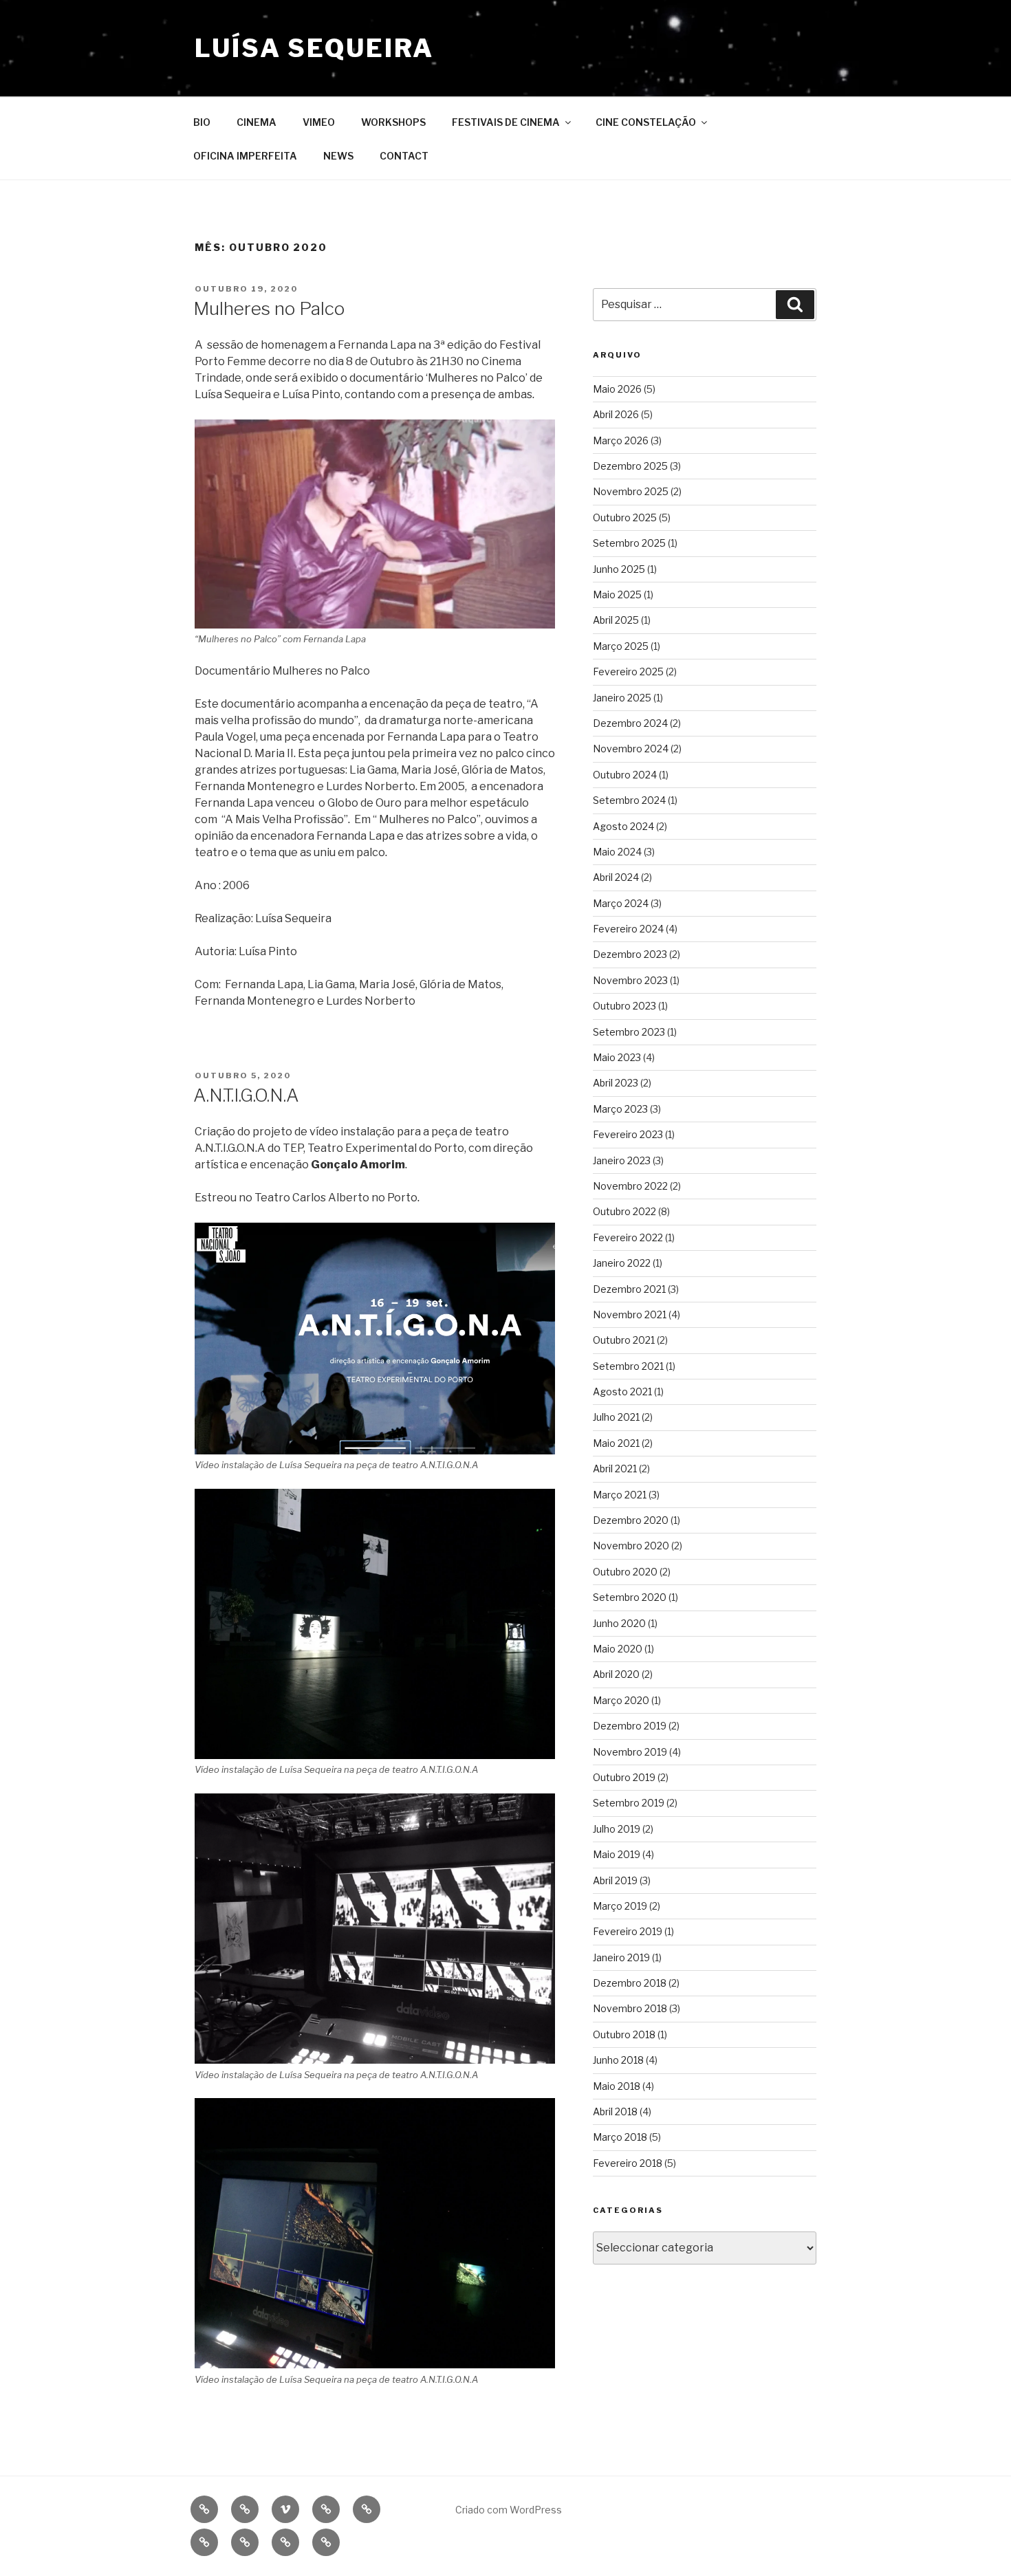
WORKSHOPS (393, 122)
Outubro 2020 (625, 1572)
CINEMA (257, 122)
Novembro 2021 (630, 1314)
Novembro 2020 (631, 1546)
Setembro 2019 (629, 1803)
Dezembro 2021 (629, 1289)
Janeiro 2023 (622, 1160)
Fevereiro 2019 (628, 1931)
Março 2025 (621, 646)
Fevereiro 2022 (628, 1237)
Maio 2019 (617, 1854)
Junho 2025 (619, 569)
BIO (202, 122)
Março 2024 (621, 903)
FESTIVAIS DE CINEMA (506, 122)
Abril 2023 (616, 1083)
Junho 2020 (619, 1623)
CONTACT (404, 156)
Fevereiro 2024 (628, 929)
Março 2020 (621, 1700)
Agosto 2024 (623, 826)
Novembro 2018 (630, 2008)
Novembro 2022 (630, 1186)
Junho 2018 (618, 2060)
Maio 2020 (618, 1649)
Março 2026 (621, 440)
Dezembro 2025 (630, 466)
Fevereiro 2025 (628, 672)
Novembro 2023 (630, 980)
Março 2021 (620, 1495)
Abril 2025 (616, 620)
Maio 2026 (617, 389)
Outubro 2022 (624, 1211)
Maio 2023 (617, 1057)
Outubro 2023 (624, 1006)
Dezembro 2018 (630, 1983)
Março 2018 (620, 2137)
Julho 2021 (616, 1417)
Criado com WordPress (509, 2510)
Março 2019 (620, 1906)
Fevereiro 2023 (628, 1134)
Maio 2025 (617, 594)
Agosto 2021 (622, 1391)
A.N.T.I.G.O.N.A (246, 1095)
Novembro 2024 (631, 749)
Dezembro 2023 (630, 954)
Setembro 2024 (629, 800)
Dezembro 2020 (631, 1520)
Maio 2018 (617, 2086)
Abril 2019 (615, 1880)
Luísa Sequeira (314, 48)
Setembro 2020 (630, 1597)
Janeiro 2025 (622, 698)
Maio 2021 (616, 1443)
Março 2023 (620, 1109)
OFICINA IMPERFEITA (245, 156)
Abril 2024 (616, 877)
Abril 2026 (616, 414)
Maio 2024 (617, 852)
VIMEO (319, 122)
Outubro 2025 (625, 517)
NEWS (338, 156)
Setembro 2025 (629, 543)
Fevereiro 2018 (628, 2163)
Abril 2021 (615, 1469)
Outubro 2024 (625, 775)
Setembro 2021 (628, 1366)
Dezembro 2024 (630, 723)
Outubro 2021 (624, 1340)
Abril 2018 (615, 2111)
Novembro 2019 (630, 1752)
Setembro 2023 (629, 1032)
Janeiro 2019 (621, 1957)
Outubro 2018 (624, 2034)
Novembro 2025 (631, 491)
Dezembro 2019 (630, 1726)
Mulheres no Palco (269, 308)
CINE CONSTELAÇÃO (646, 122)
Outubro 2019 (624, 1777)
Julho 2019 (617, 1829)
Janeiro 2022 (622, 1263)
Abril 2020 (616, 1674)
